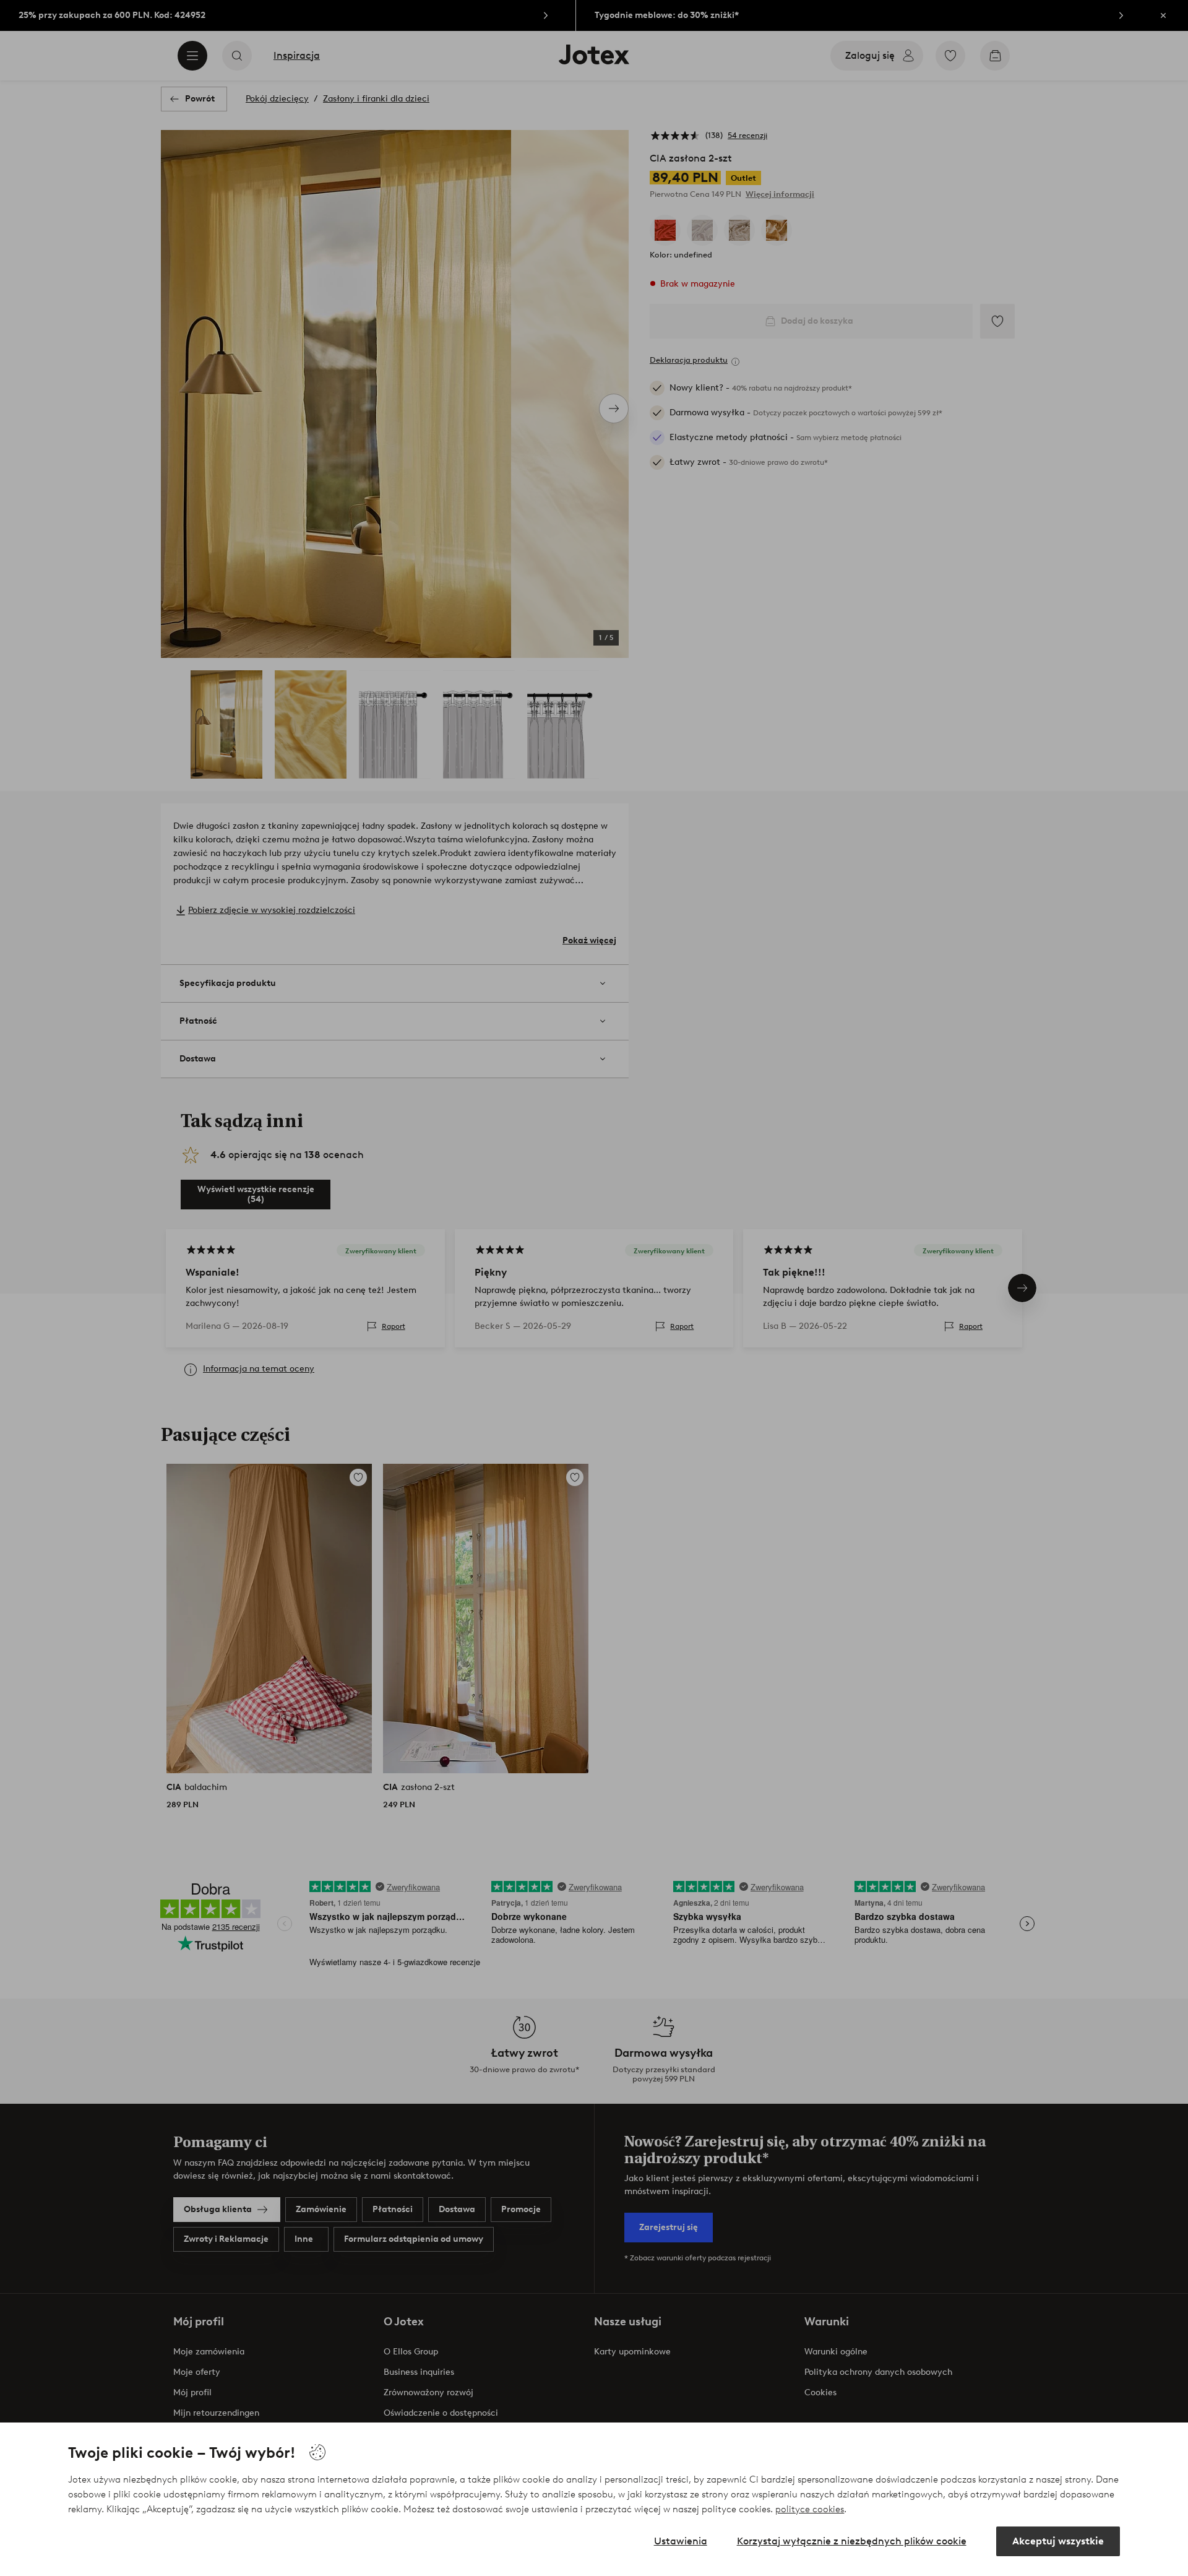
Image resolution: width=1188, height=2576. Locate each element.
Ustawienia (681, 2541)
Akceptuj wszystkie (1058, 2541)
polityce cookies (810, 2509)
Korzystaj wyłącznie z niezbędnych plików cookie (852, 2541)
